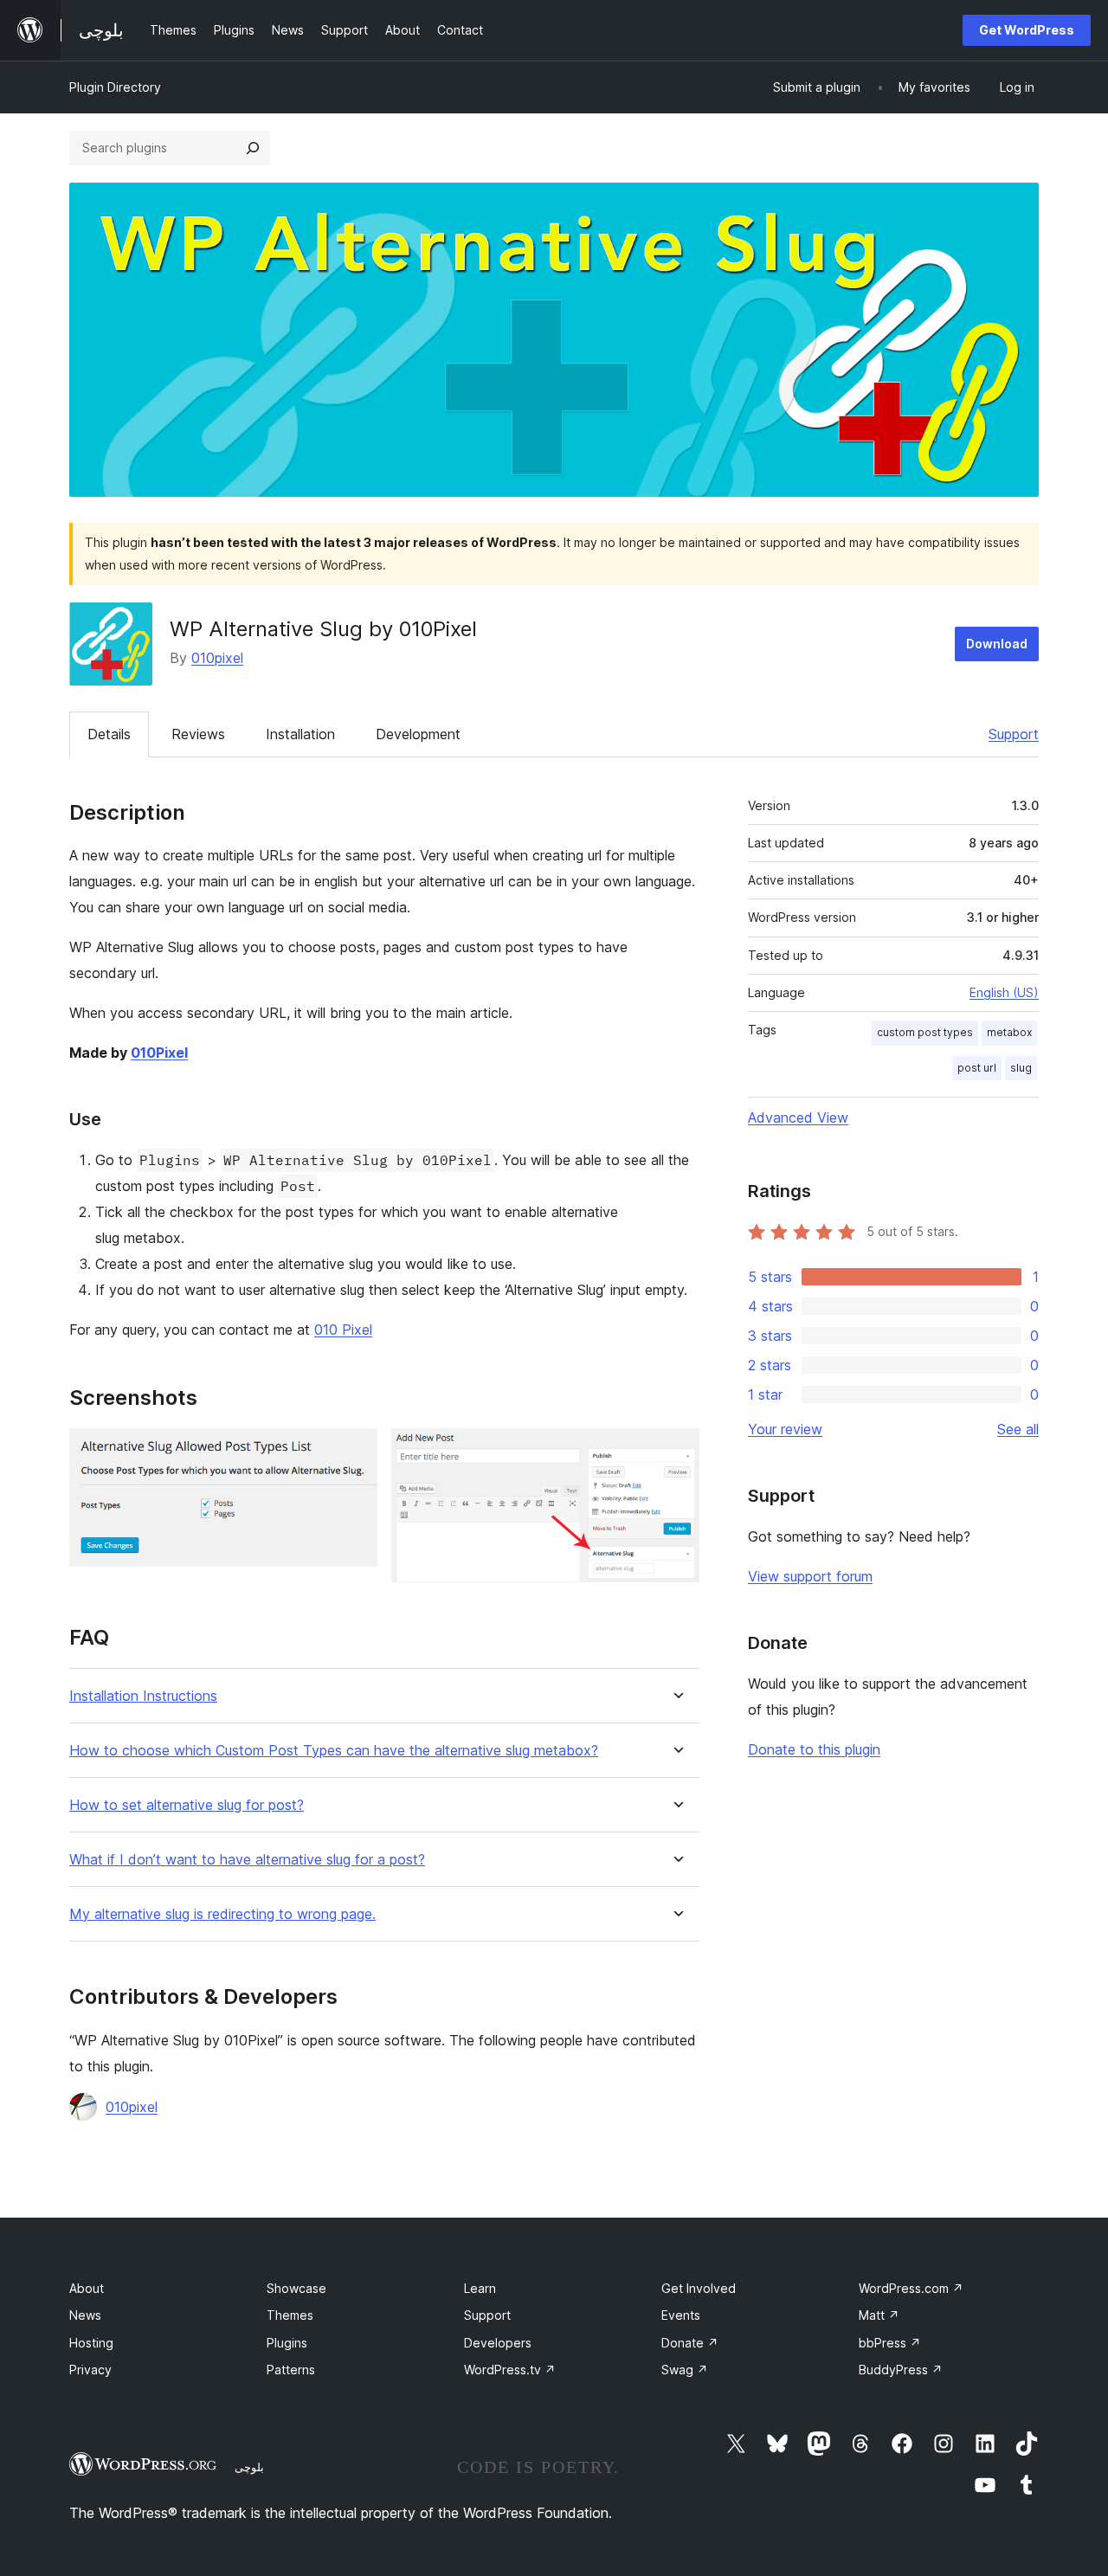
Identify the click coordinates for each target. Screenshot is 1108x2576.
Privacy (90, 2370)
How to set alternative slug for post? (187, 1805)
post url (977, 1068)
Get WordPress (1027, 30)
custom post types (925, 1032)
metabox (1009, 1032)
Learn (480, 2288)
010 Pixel (343, 1330)
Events (681, 2315)
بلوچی (249, 2467)
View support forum (810, 1576)
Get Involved (699, 2288)
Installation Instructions (143, 1696)
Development (418, 734)
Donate (690, 2343)
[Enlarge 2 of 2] (676, 1452)
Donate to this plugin (814, 1749)
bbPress (890, 2343)
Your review (785, 1429)
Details (109, 734)
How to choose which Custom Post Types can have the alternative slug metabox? (334, 1751)
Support (1014, 734)
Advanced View (798, 1117)
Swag (685, 2370)
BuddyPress (901, 2370)
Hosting (91, 2343)
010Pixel (159, 1053)
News (85, 2315)
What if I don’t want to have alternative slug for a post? (247, 1860)
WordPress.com (911, 2288)
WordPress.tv (510, 2370)
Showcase (296, 2288)
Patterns (291, 2370)
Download (997, 644)
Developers (498, 2343)
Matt (879, 2315)
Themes (290, 2315)
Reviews (198, 734)
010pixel (217, 658)
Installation (300, 734)
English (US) (1004, 992)
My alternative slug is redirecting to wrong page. (222, 1914)
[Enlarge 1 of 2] (354, 1452)
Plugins (287, 2343)
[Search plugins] (253, 148)
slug (1021, 1068)
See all (1018, 1429)
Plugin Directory (115, 87)
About (87, 2288)
